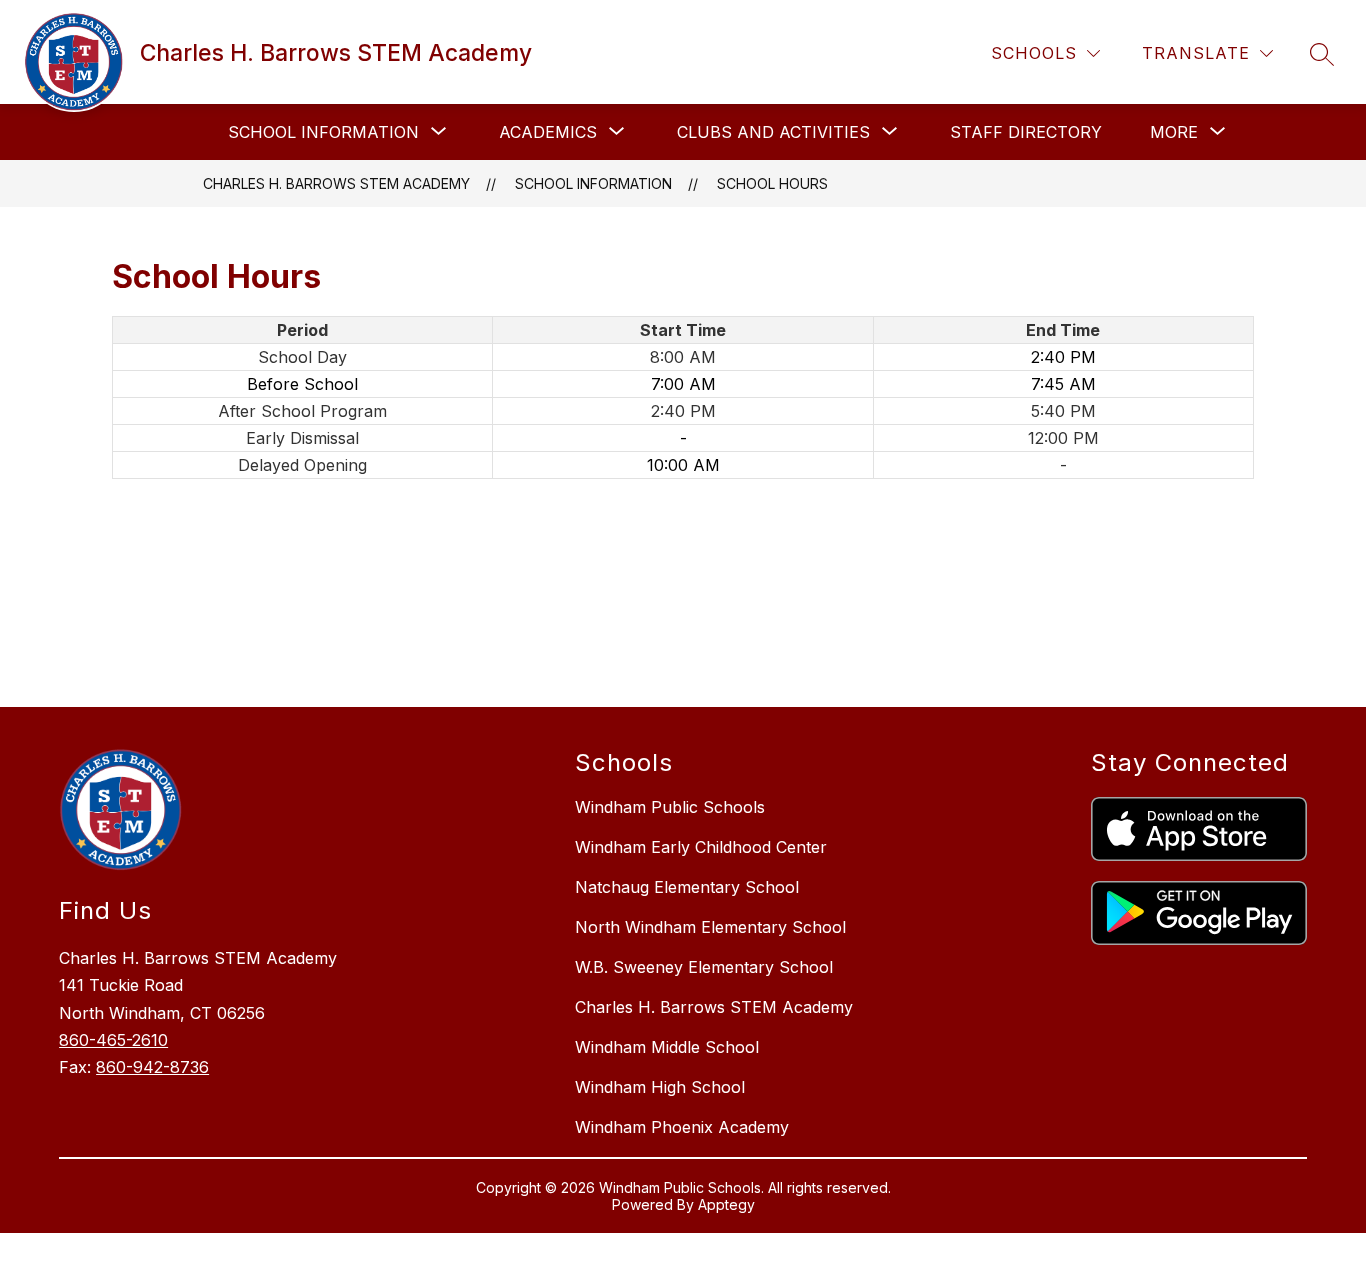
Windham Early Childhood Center (701, 847)
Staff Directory (1026, 132)
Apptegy (726, 1204)
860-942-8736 (152, 1067)
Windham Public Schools (670, 807)
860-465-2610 (113, 1040)
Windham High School (660, 1087)
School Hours (772, 183)
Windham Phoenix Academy (682, 1127)
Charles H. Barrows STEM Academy (336, 183)
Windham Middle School (667, 1047)
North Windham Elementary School (710, 927)
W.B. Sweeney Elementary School (704, 967)
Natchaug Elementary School (687, 887)
